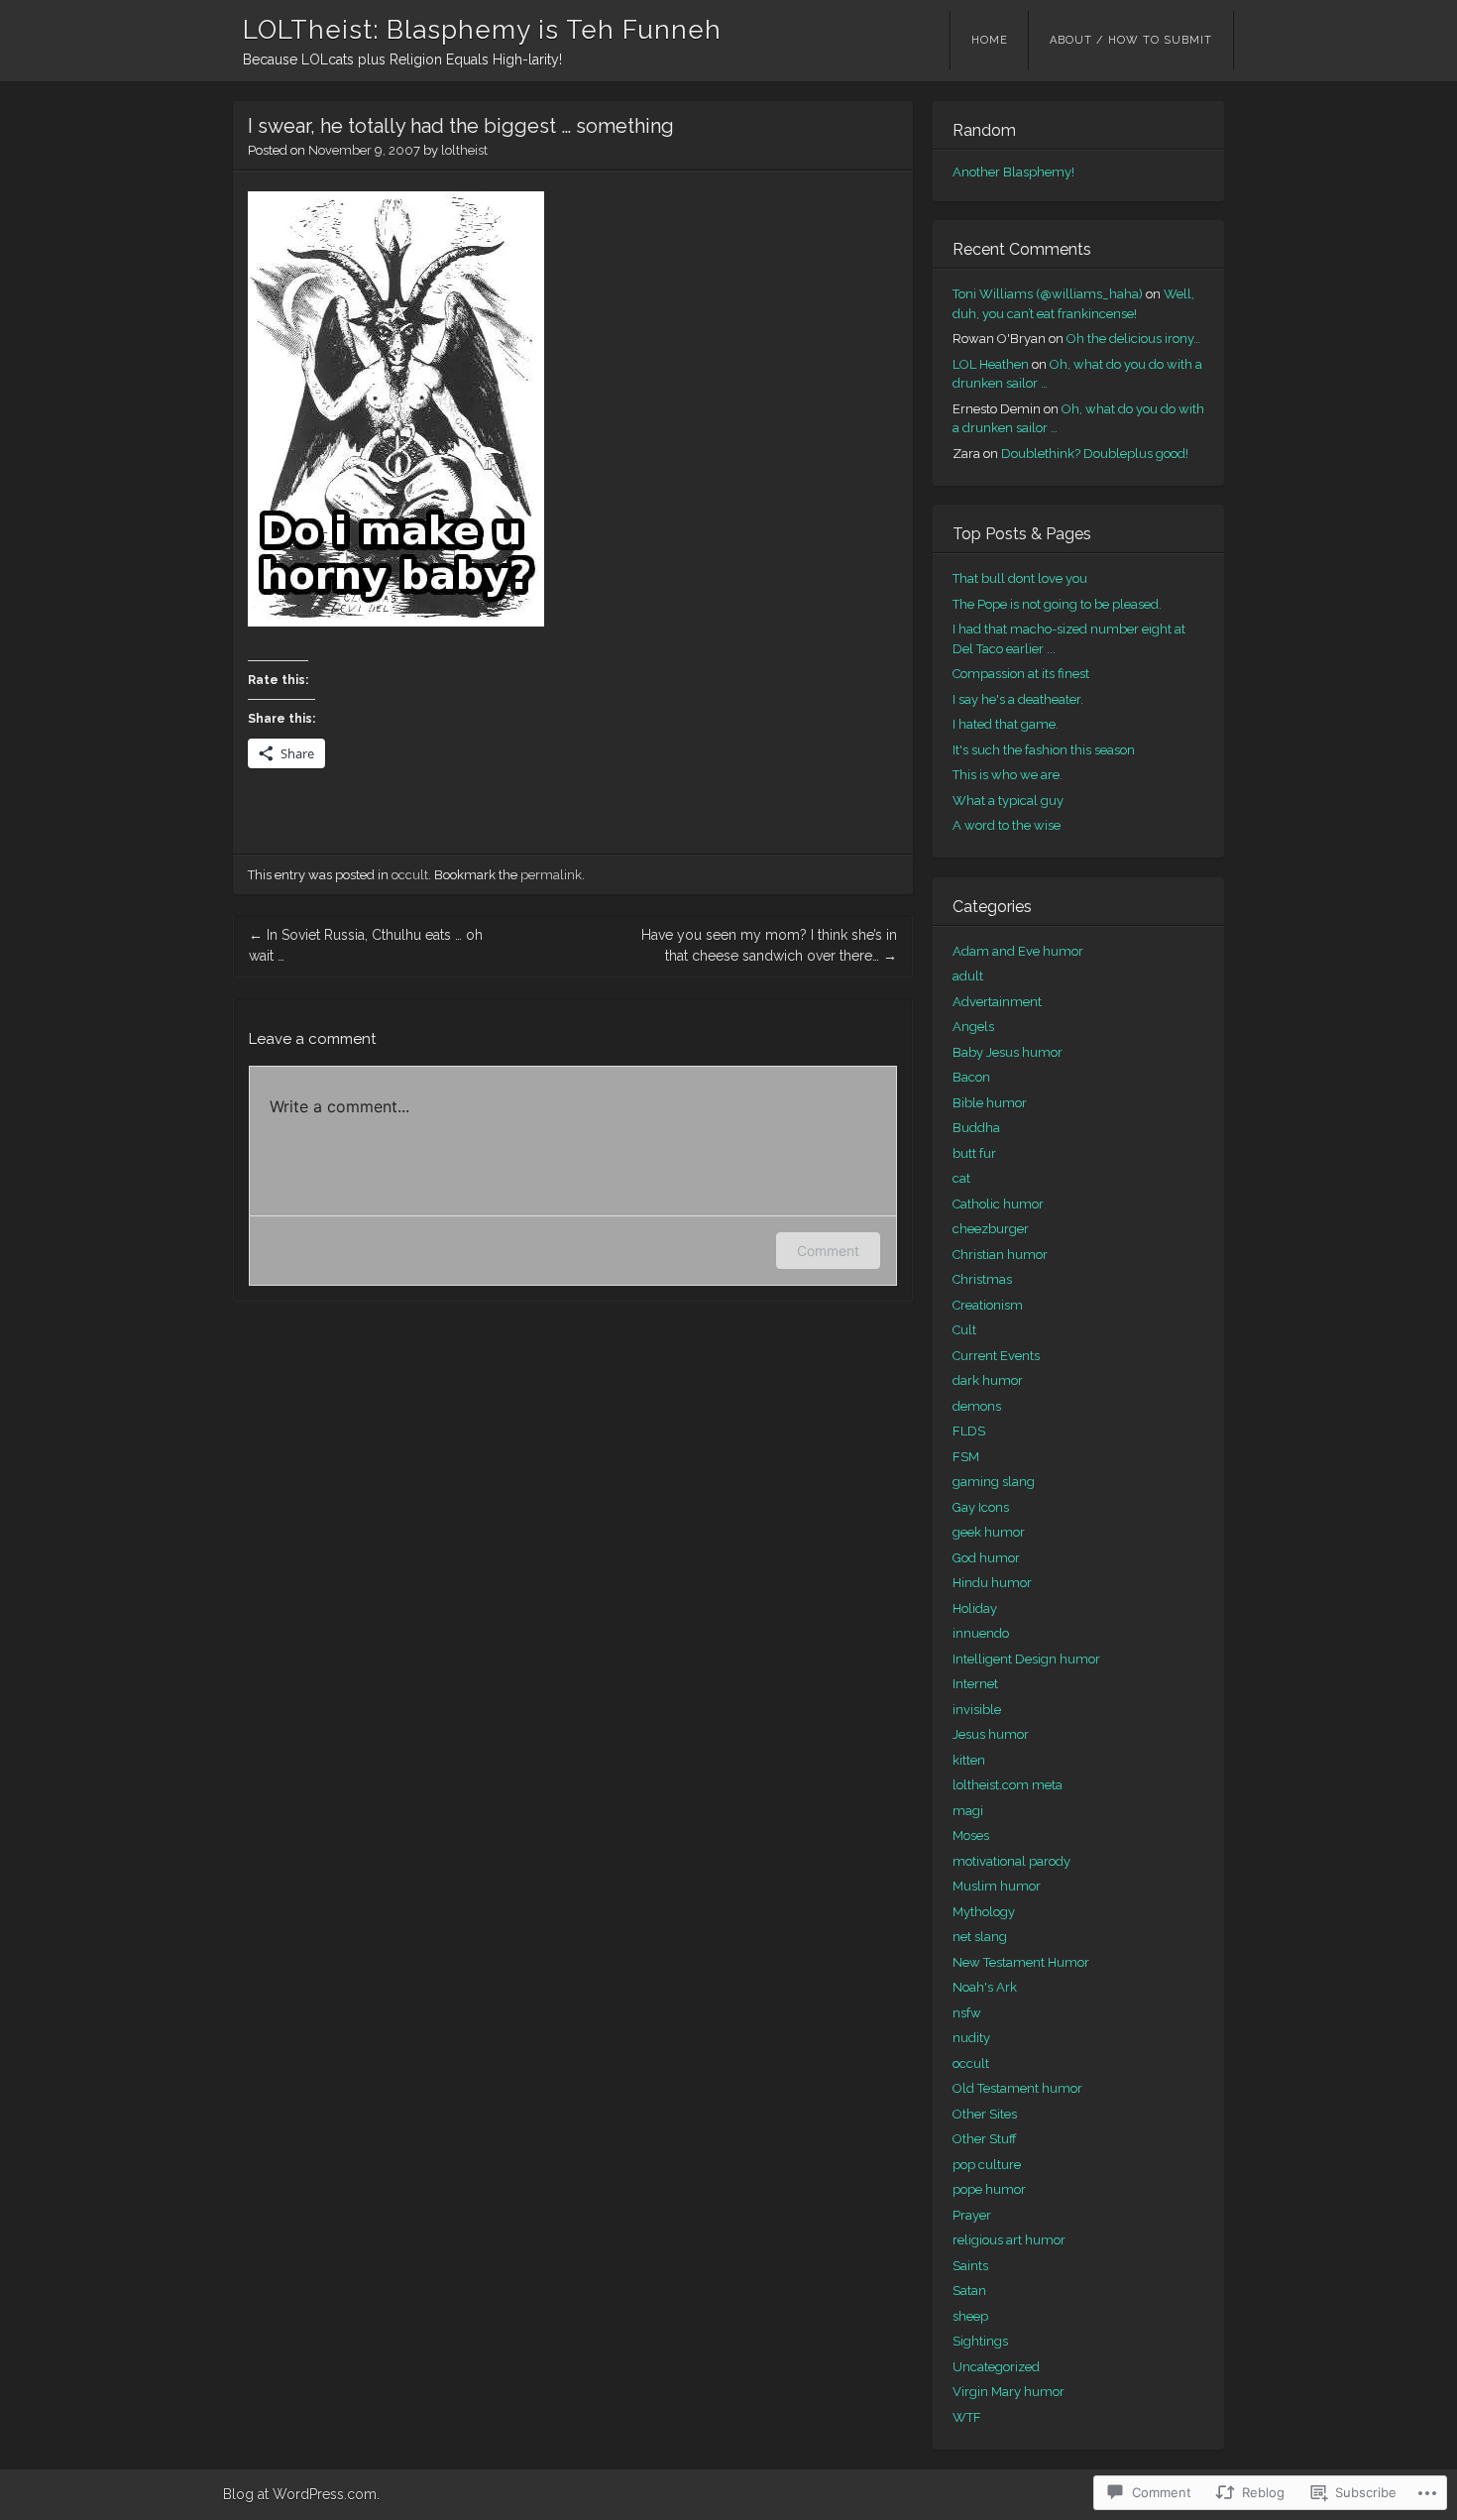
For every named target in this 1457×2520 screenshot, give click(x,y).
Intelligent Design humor (1026, 1659)
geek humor (989, 1532)
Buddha (976, 1128)
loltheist (464, 150)
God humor (986, 1558)
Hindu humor (992, 1583)
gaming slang (994, 1482)
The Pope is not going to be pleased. (1057, 604)
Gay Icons (981, 1507)
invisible (977, 1710)
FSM (966, 1457)
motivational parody (1011, 1861)
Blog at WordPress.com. (301, 2494)
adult (968, 976)
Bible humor (990, 1103)
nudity (971, 2038)
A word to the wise (1007, 825)
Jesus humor (991, 1734)
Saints (970, 2266)
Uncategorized (996, 2367)
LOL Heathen (991, 364)
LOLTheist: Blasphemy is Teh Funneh (482, 30)
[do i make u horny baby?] (396, 622)
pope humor (989, 2189)
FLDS (969, 1431)
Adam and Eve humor (1018, 951)
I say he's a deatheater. (1018, 699)
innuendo (981, 1633)
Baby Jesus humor (1008, 1052)
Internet (975, 1684)
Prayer (972, 2215)
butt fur (974, 1153)
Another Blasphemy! (1013, 172)
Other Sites (985, 2114)
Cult (964, 1330)
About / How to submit (1131, 40)
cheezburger (991, 1229)
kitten (969, 1760)
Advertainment (997, 1002)
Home (990, 40)
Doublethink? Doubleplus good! (1095, 454)
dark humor (988, 1380)
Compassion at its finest (1021, 674)
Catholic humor (998, 1204)
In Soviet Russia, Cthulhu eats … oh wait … (366, 945)
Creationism (988, 1305)
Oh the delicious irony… (1133, 339)
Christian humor (1000, 1255)
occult (410, 875)
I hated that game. (1006, 724)
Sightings (980, 2341)
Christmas (982, 1279)
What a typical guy (1008, 801)
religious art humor (1009, 2240)
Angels (973, 1027)
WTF (967, 2417)
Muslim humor (997, 1886)
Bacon (971, 1077)
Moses (971, 1835)
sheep (970, 2316)
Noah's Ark (985, 1987)
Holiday (975, 1608)
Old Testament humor (1017, 2088)
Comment (828, 1251)
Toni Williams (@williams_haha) (1048, 294)
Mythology (984, 1912)
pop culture (987, 2165)
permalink (551, 875)
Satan (969, 2291)
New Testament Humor (1021, 1962)
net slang (980, 1937)
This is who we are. (1008, 775)
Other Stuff (985, 2139)
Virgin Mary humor (1009, 2392)
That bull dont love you (1020, 578)
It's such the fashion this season (1044, 750)
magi (968, 1811)
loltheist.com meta (1008, 1785)
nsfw (967, 2013)
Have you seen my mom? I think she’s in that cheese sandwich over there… (769, 945)
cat (961, 1178)
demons (977, 1406)
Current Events (996, 1356)
